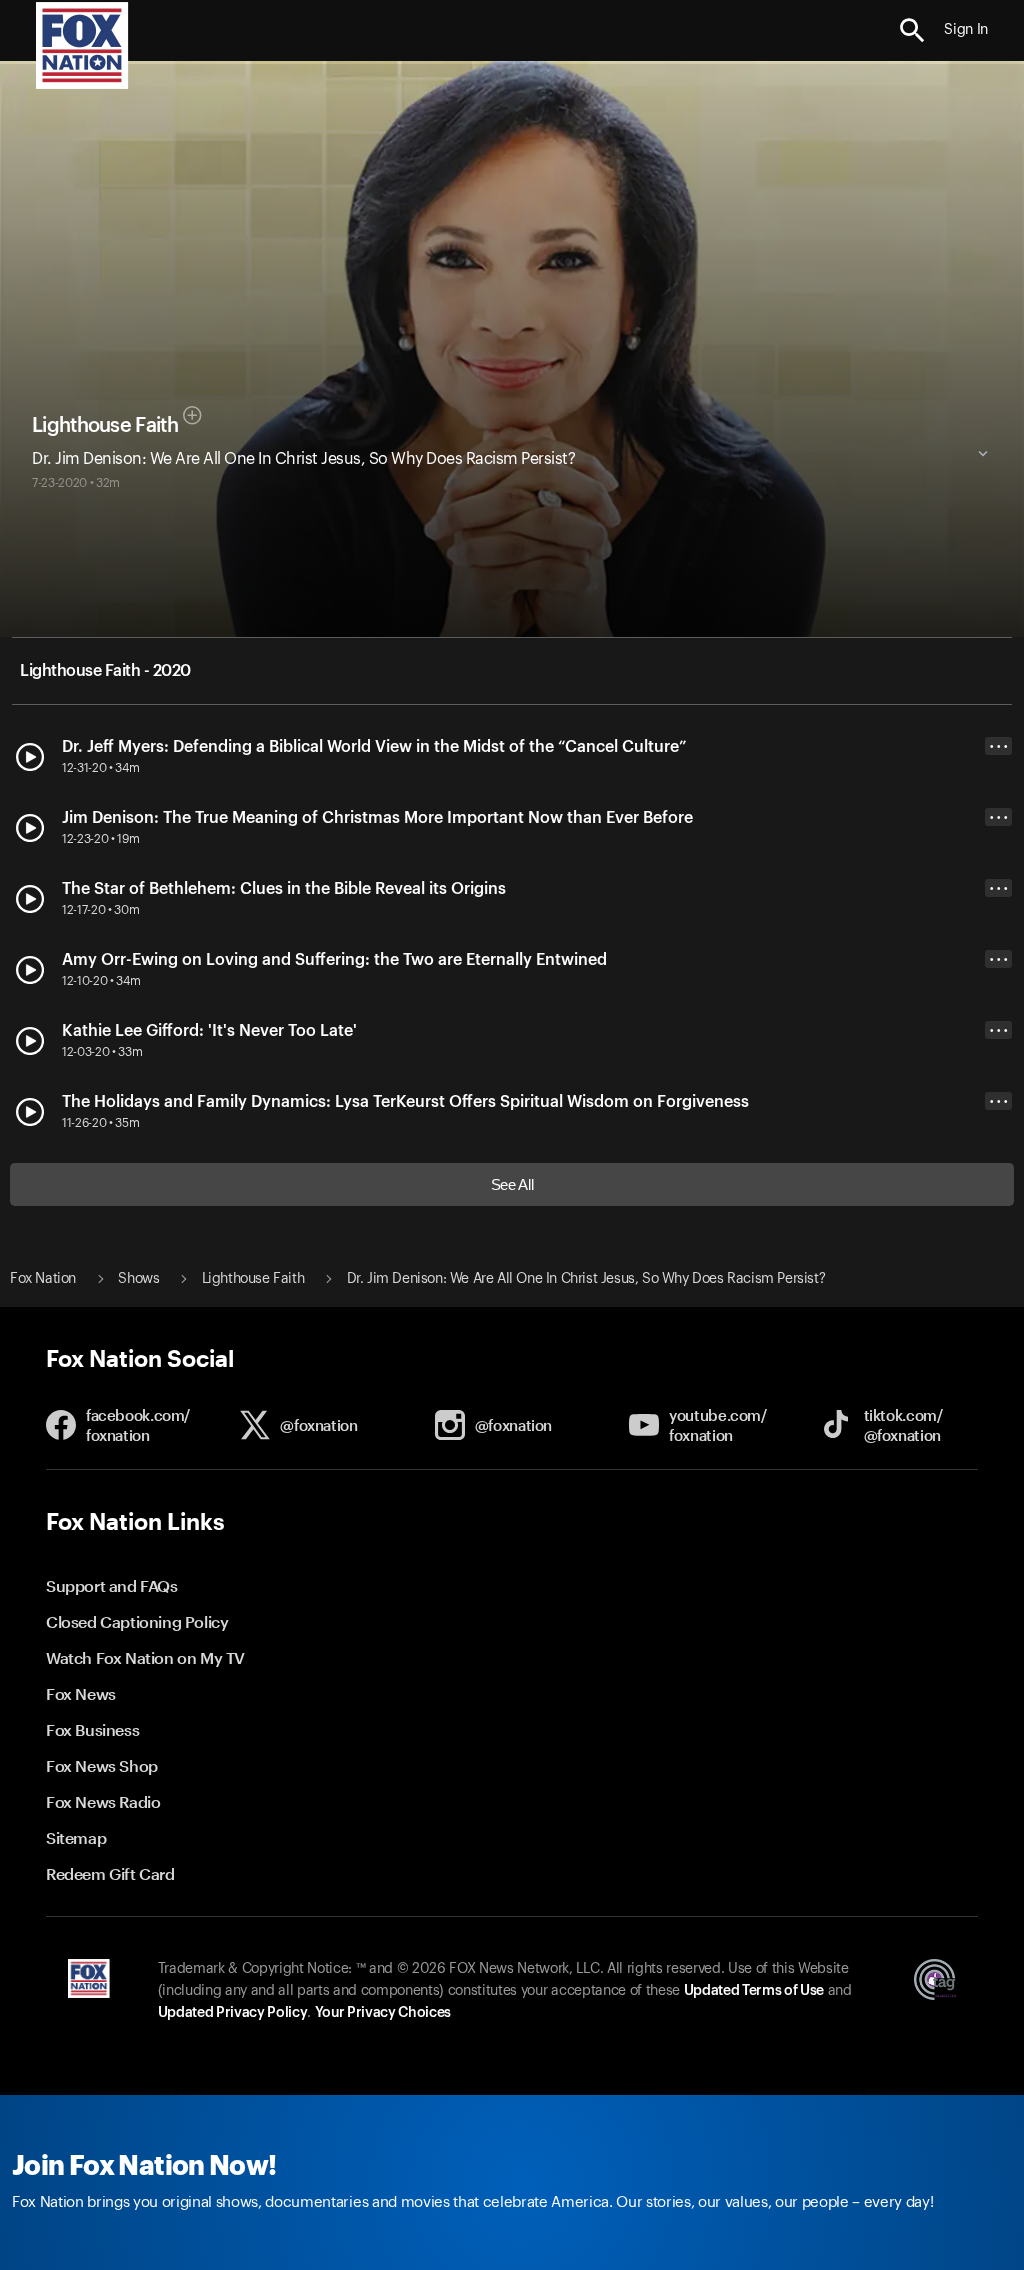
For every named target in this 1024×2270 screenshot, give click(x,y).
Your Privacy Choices (383, 2013)
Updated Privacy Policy (233, 2013)
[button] (912, 30)
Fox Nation (43, 1279)
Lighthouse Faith (105, 426)
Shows (138, 1279)
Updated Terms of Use (754, 1991)
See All (512, 1184)
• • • (999, 746)
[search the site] (912, 30)
